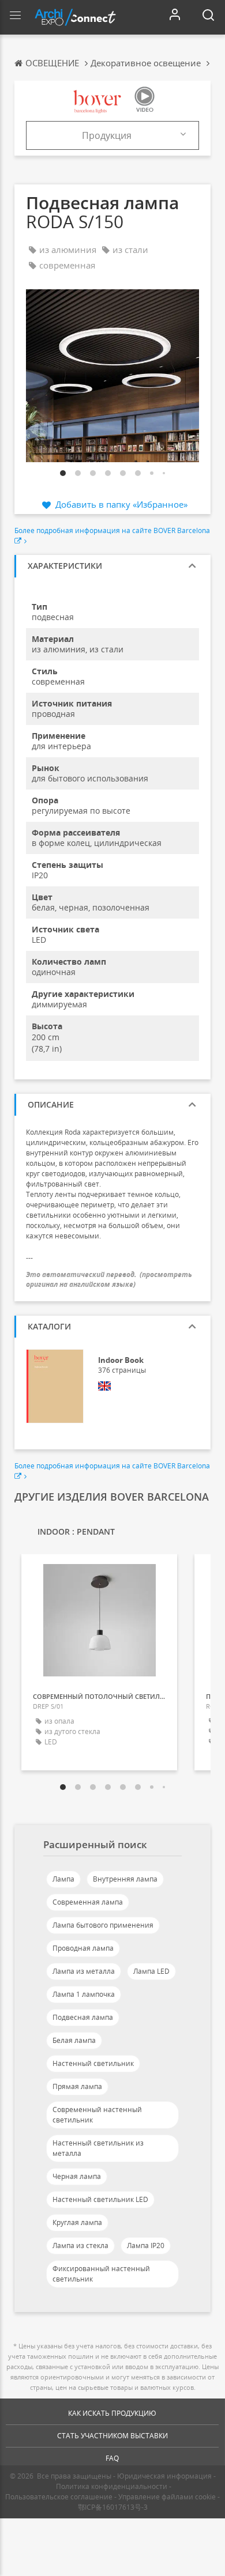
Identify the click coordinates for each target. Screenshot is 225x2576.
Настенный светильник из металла (98, 2148)
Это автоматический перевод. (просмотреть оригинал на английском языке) (109, 1279)
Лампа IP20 (146, 2245)
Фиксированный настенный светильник (101, 2274)
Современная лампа (88, 1902)
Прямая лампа (77, 2086)
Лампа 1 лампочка (84, 1994)
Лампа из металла (84, 1971)
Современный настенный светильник (97, 2115)
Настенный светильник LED (100, 2199)
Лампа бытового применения (103, 1925)
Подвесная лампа (83, 2017)
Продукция (107, 135)
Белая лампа (74, 2040)
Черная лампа (77, 2176)
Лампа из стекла (80, 2245)
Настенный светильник (93, 2063)
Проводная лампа (83, 1948)
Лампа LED (151, 1971)
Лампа (63, 1879)
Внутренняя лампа (125, 1879)
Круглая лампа (77, 2222)
